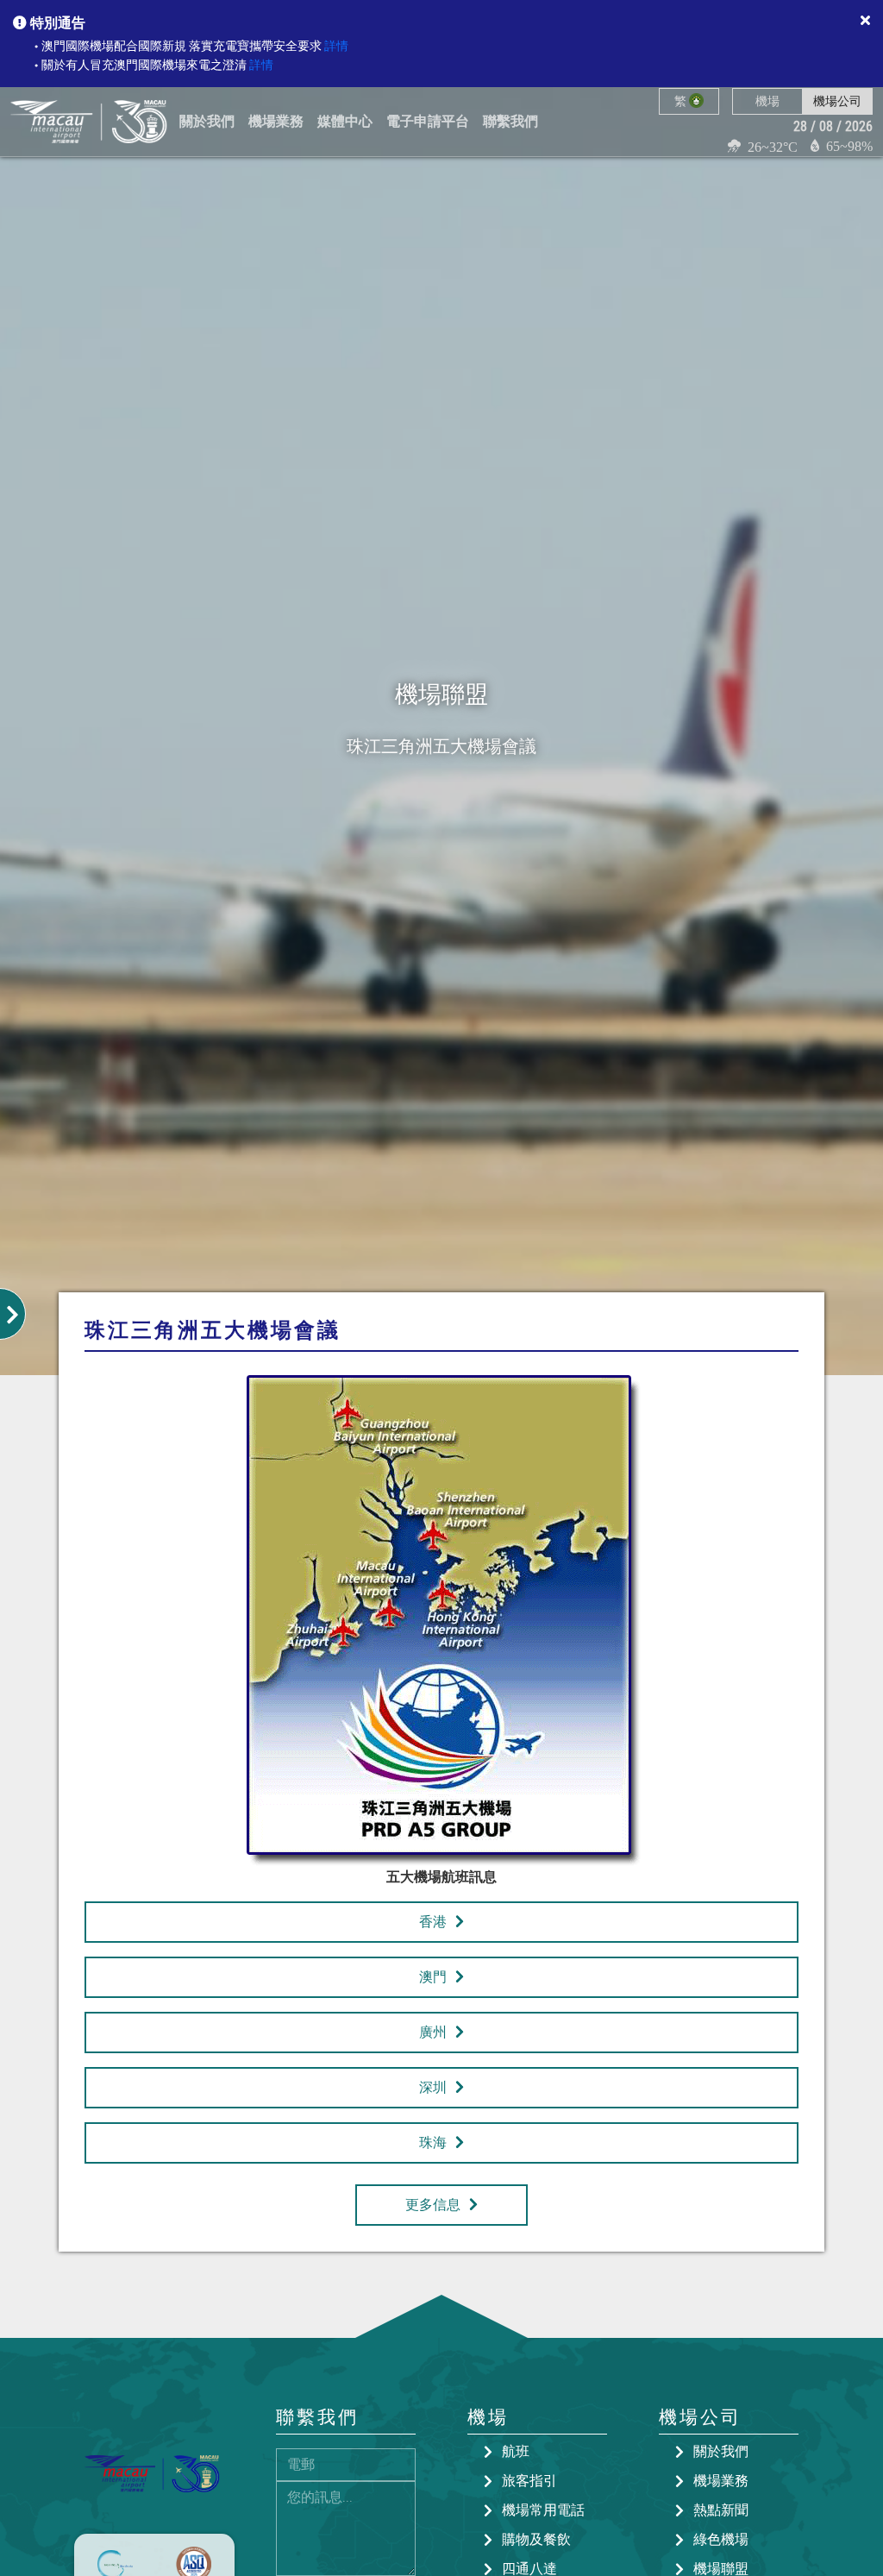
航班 (516, 2451)
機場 (767, 101)
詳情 (336, 46)
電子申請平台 (428, 121)
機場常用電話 (543, 2510)
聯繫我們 (510, 121)
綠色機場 (721, 2539)
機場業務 (721, 2481)
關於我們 (721, 2451)
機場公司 (837, 101)
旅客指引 (529, 2481)
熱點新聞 (721, 2510)
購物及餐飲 (536, 2539)
